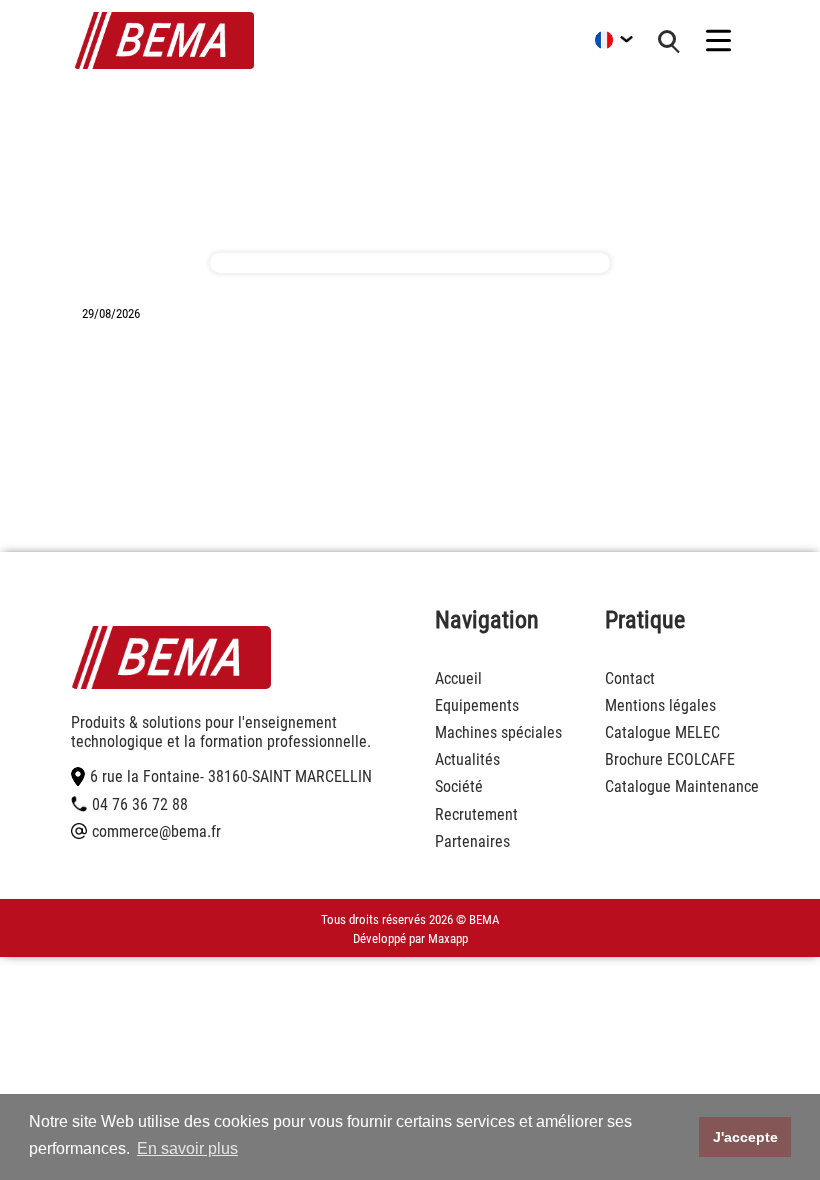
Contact (630, 678)
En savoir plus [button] (187, 1148)
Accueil (458, 678)
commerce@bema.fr (156, 831)
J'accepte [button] (745, 1137)
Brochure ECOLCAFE (670, 759)
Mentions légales (660, 705)
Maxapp (448, 938)
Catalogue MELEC (662, 732)
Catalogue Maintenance (682, 786)
